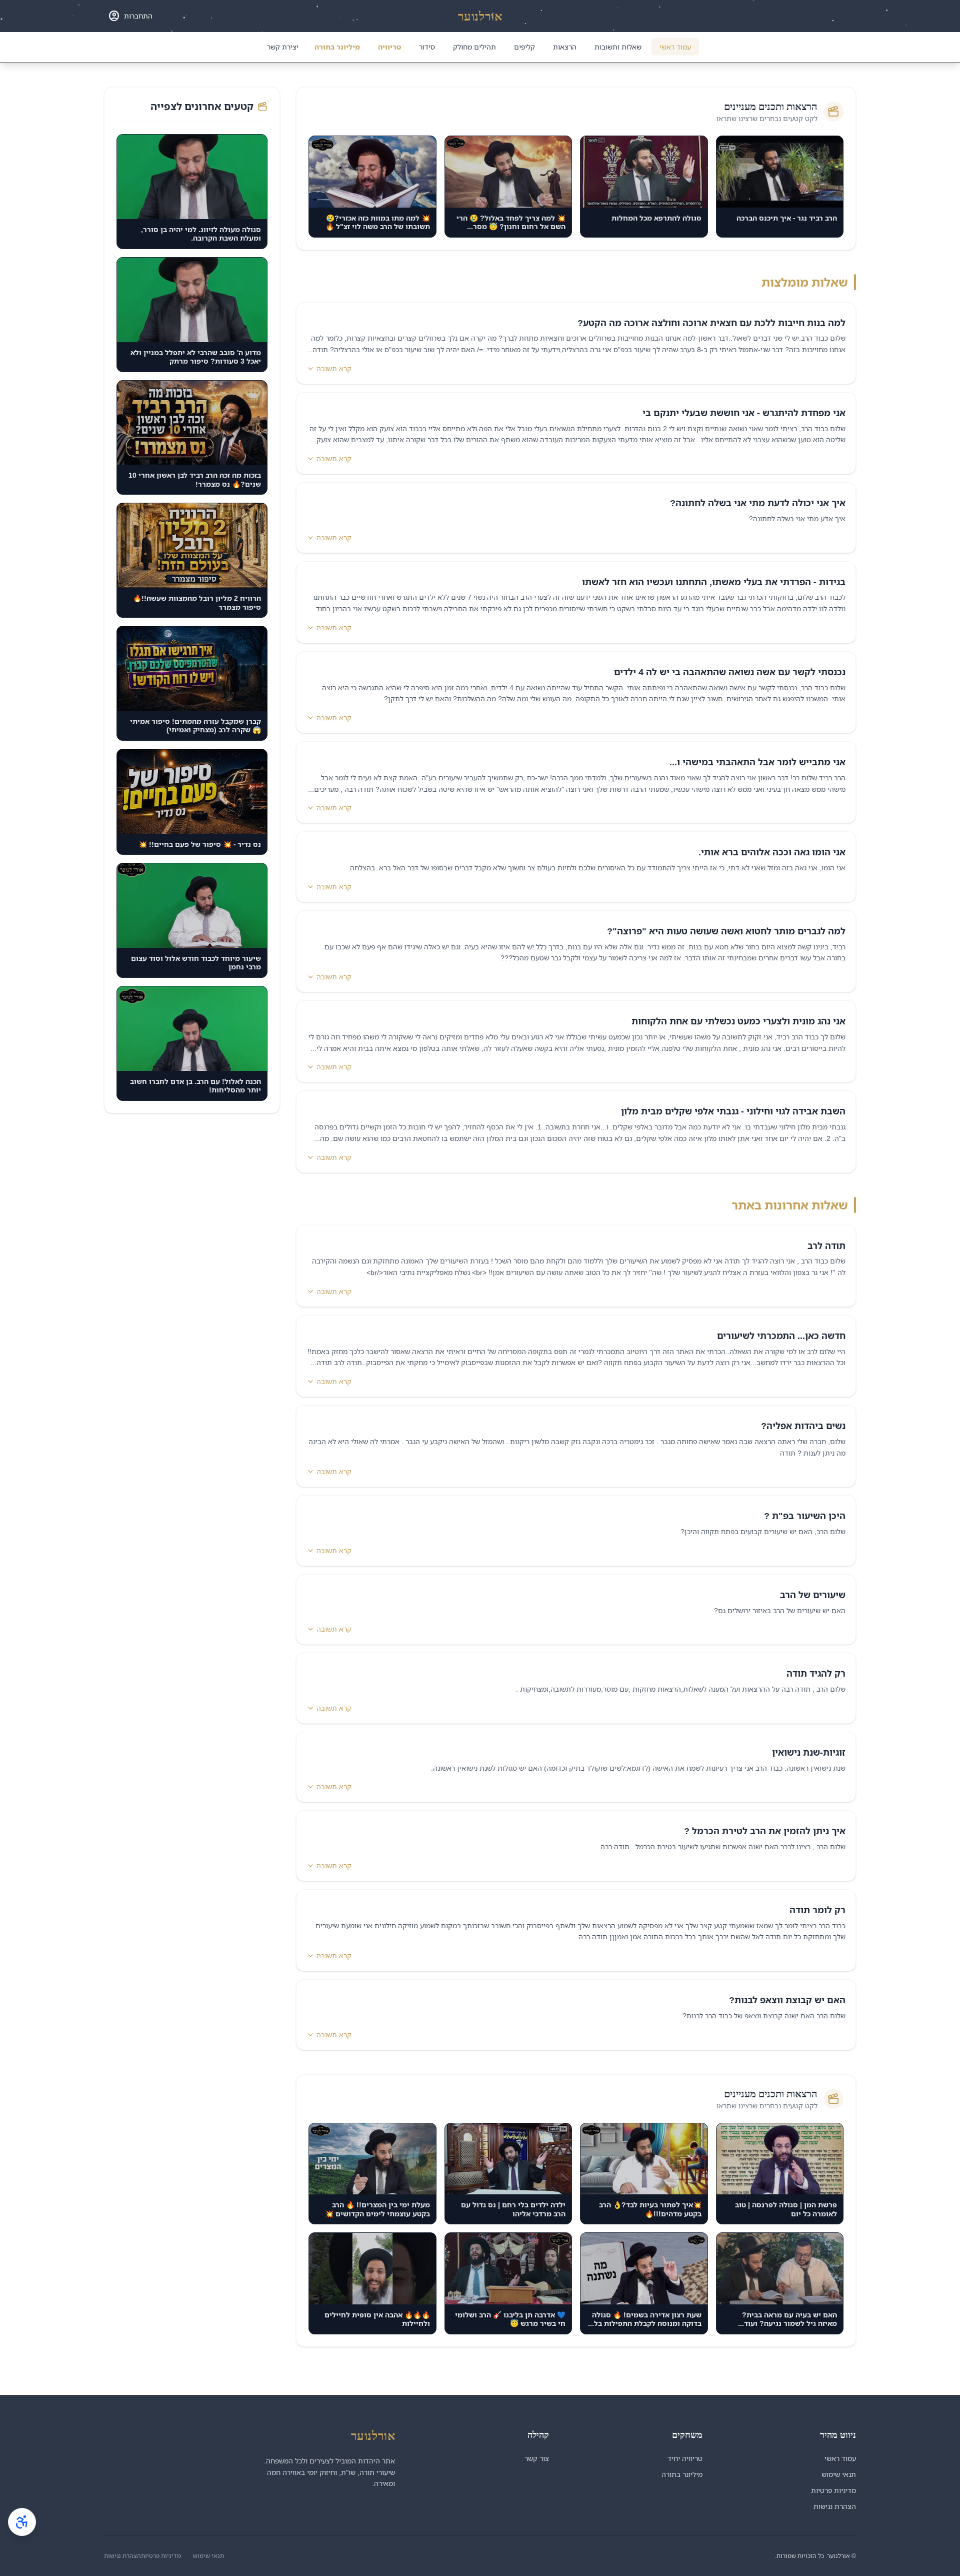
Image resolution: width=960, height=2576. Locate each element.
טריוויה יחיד (685, 2458)
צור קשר (537, 2458)
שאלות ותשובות (618, 47)
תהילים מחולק (474, 47)
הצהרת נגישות (835, 2506)
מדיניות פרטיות (833, 2490)
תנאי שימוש (839, 2474)
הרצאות (565, 47)
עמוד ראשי (675, 47)
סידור (427, 47)
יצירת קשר (283, 47)
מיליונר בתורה (337, 47)
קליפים (524, 47)
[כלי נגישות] (22, 2522)
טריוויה (389, 47)
